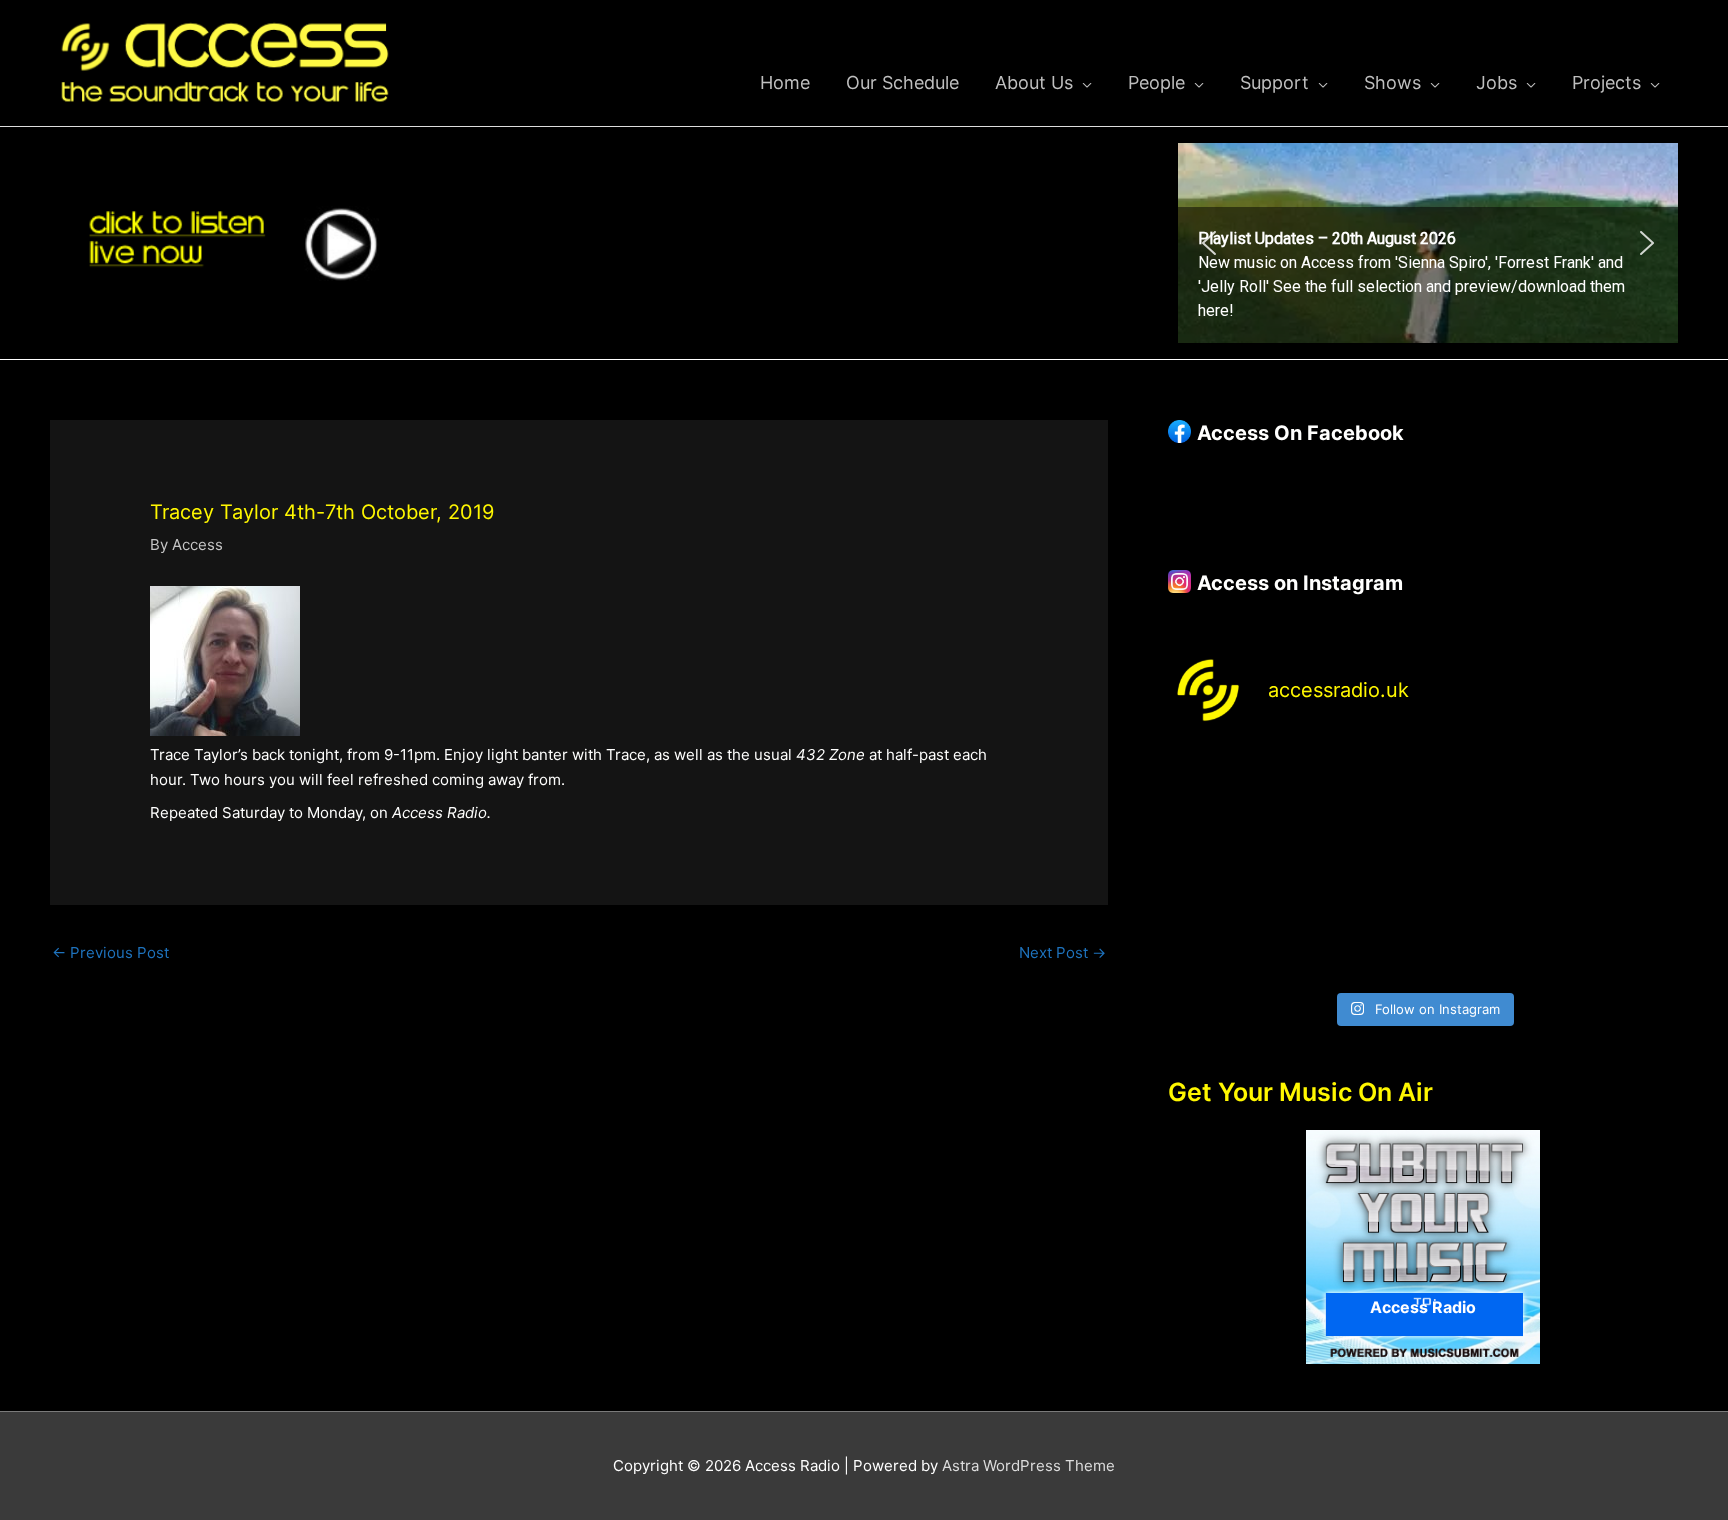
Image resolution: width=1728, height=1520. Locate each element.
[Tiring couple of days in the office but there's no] (1358, 941)
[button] (1428, 243)
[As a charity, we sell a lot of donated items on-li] (1228, 941)
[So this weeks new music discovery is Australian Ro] (1618, 864)
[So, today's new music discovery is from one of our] (1618, 787)
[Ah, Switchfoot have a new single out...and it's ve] (1228, 864)
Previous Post (110, 952)
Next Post (1062, 952)
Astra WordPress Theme (1028, 1465)
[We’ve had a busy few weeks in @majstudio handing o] (1228, 787)
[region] (1428, 243)
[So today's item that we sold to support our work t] (1488, 864)
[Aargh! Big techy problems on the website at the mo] (1358, 787)
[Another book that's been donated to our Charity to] (1358, 864)
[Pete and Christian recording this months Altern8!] (1488, 787)
